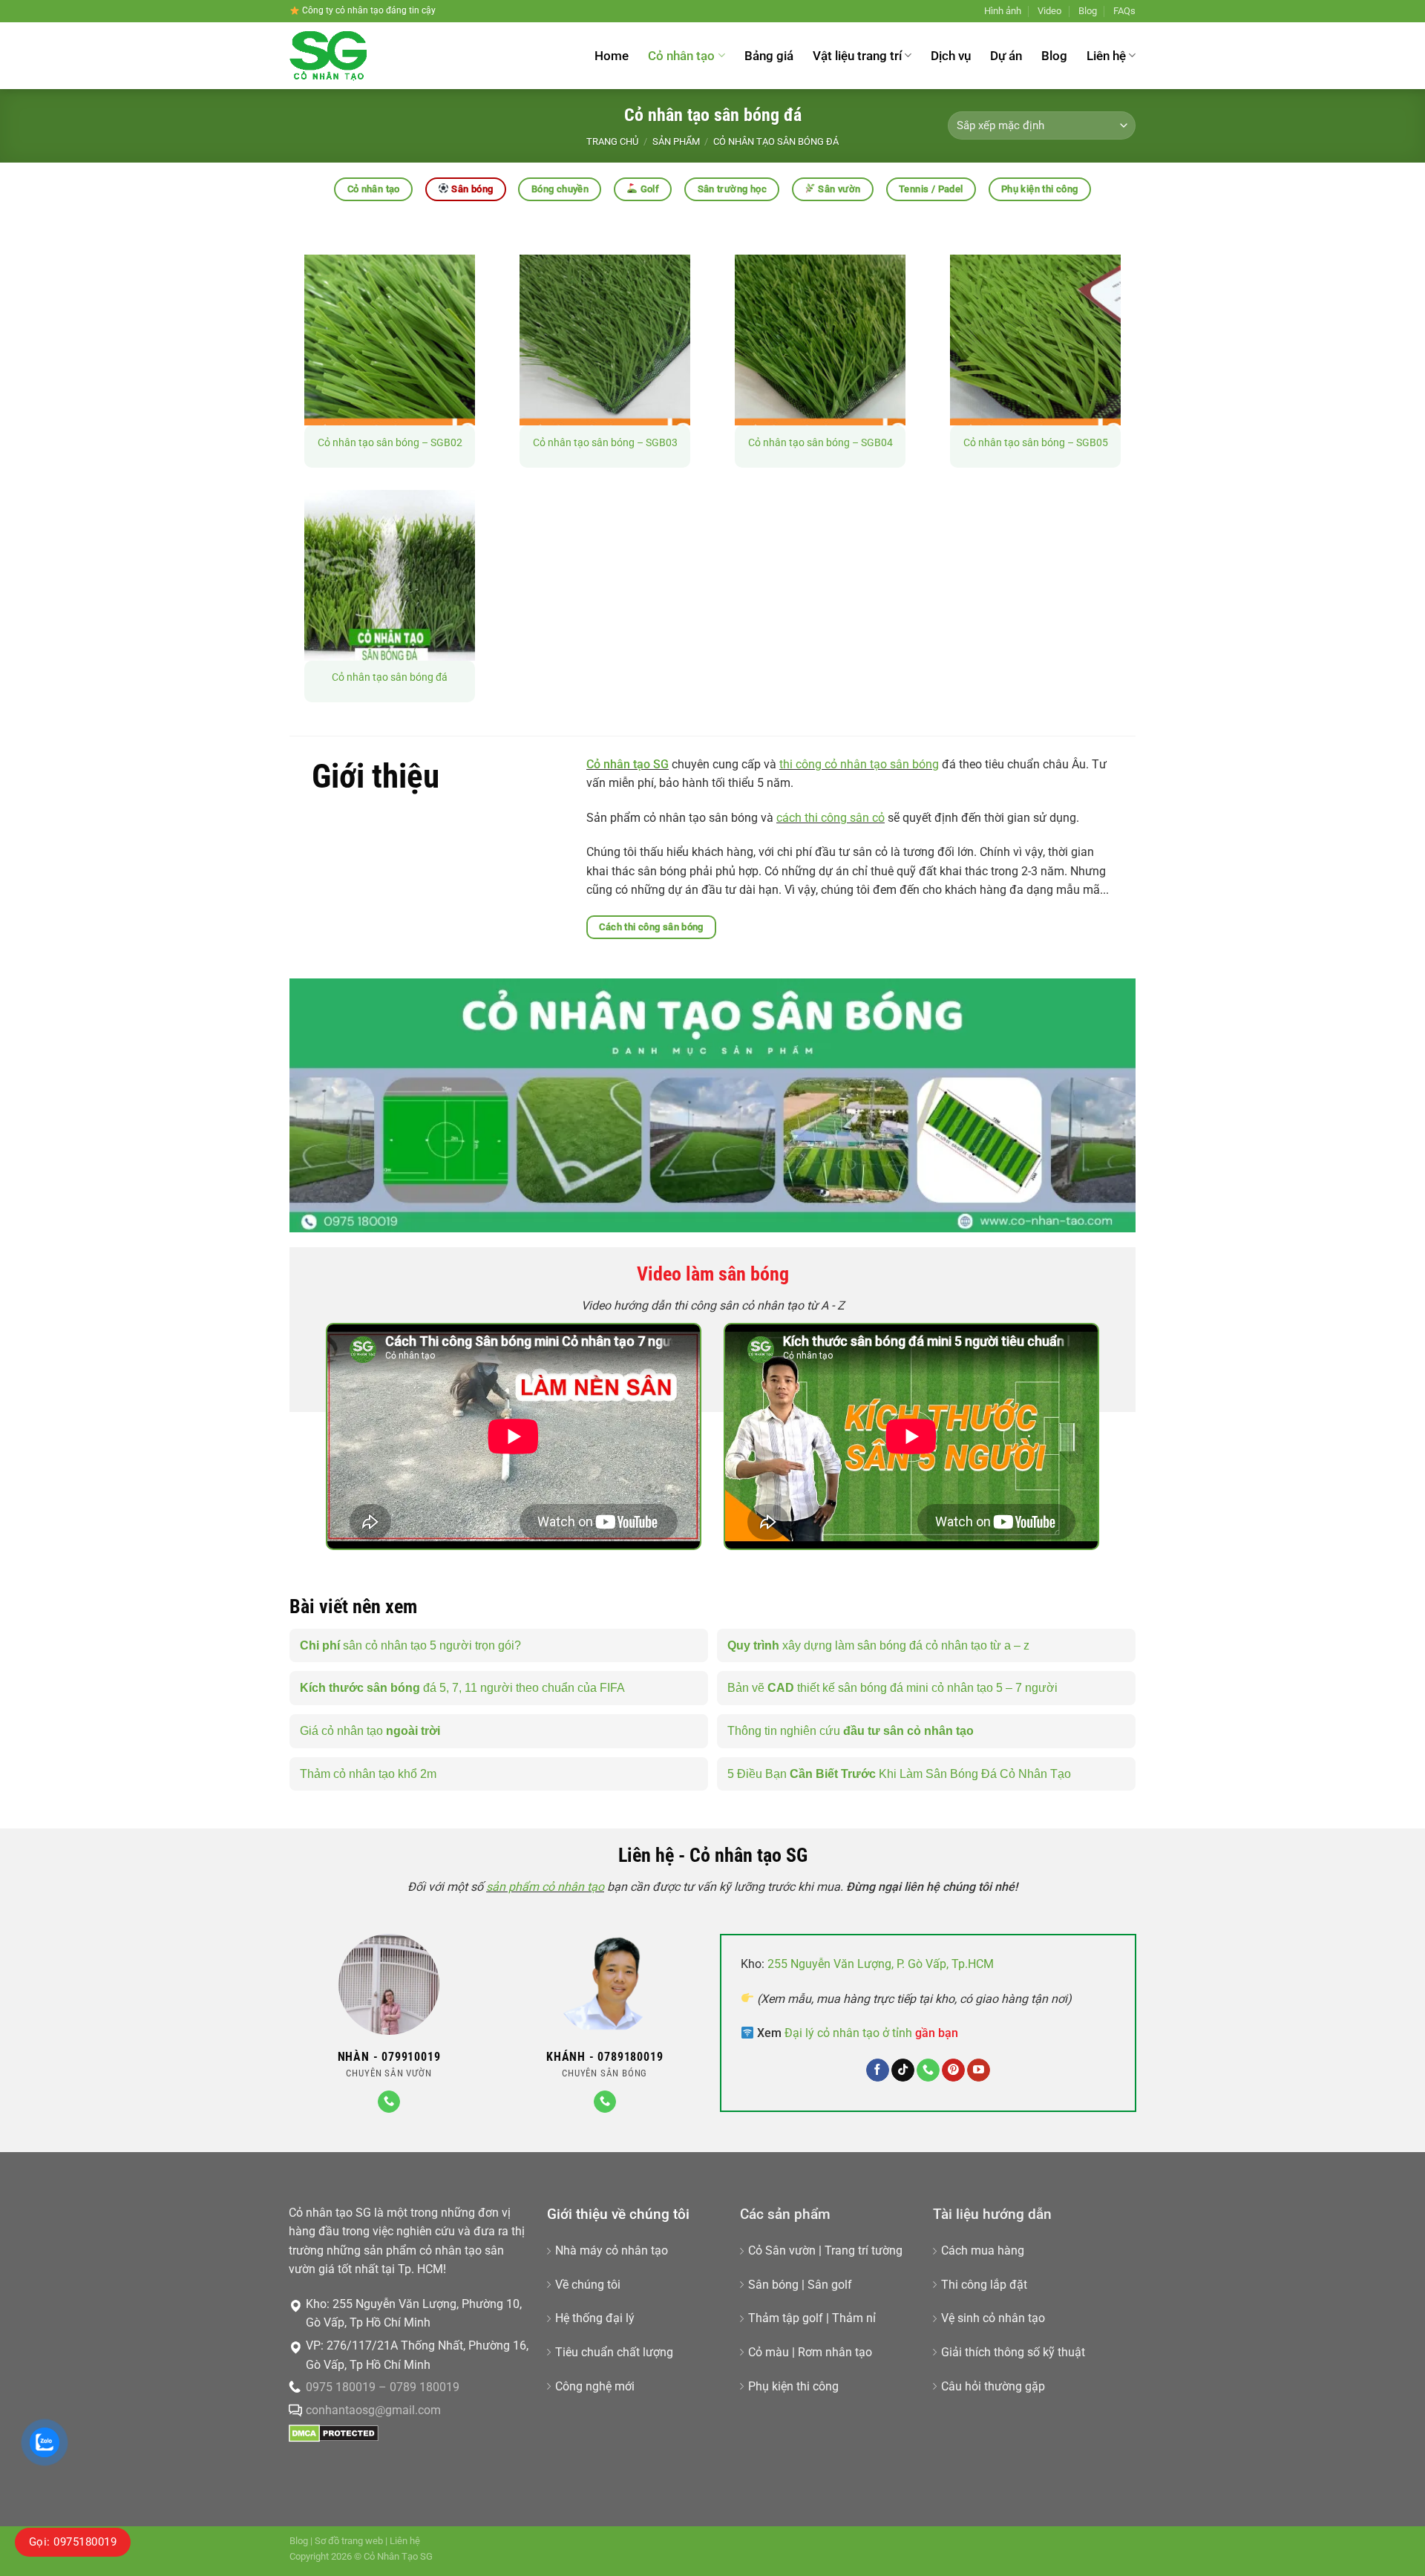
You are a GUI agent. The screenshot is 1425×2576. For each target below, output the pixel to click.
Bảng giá (769, 56)
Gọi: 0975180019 (73, 2542)
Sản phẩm (676, 141)
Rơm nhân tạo (835, 2352)
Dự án (1006, 56)
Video (1049, 11)
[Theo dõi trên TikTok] (903, 2070)
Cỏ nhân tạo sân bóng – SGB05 (1036, 443)
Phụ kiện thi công (793, 2386)
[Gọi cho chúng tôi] (389, 2102)
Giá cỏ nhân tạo (370, 1731)
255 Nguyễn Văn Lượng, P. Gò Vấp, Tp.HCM (881, 1964)
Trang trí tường (864, 2250)
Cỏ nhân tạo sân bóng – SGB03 (605, 443)
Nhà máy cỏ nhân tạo (612, 2250)
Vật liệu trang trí (857, 56)
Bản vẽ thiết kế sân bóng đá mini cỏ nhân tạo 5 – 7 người (892, 1688)
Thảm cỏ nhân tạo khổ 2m (368, 1774)
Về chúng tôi (588, 2285)
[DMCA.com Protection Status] (334, 2432)
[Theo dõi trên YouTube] (979, 2070)
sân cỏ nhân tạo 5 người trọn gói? (410, 1645)
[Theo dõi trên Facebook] (878, 2070)
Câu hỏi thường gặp (993, 2386)
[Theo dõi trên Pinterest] (953, 2070)
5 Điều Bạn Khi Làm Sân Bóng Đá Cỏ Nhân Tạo (899, 1774)
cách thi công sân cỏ (831, 818)
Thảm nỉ (854, 2318)
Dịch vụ (951, 56)
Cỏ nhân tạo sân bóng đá (390, 677)
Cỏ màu (769, 2352)
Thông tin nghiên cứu (851, 1731)
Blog (1088, 11)
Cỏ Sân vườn (782, 2250)
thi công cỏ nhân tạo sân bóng (859, 764)
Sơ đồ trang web (349, 2541)
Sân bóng (773, 2285)
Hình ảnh (1003, 11)
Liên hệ (1106, 56)
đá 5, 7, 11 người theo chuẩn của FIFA (462, 1688)
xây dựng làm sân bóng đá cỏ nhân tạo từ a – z (878, 1645)
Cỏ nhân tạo (681, 56)
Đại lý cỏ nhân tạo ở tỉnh (871, 2033)
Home (612, 56)
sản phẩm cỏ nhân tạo (545, 1887)
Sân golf (830, 2285)
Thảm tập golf (786, 2318)
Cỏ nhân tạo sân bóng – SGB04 (820, 443)
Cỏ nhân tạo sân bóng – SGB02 (390, 443)
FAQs (1124, 11)
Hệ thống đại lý (595, 2318)
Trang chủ (612, 141)
